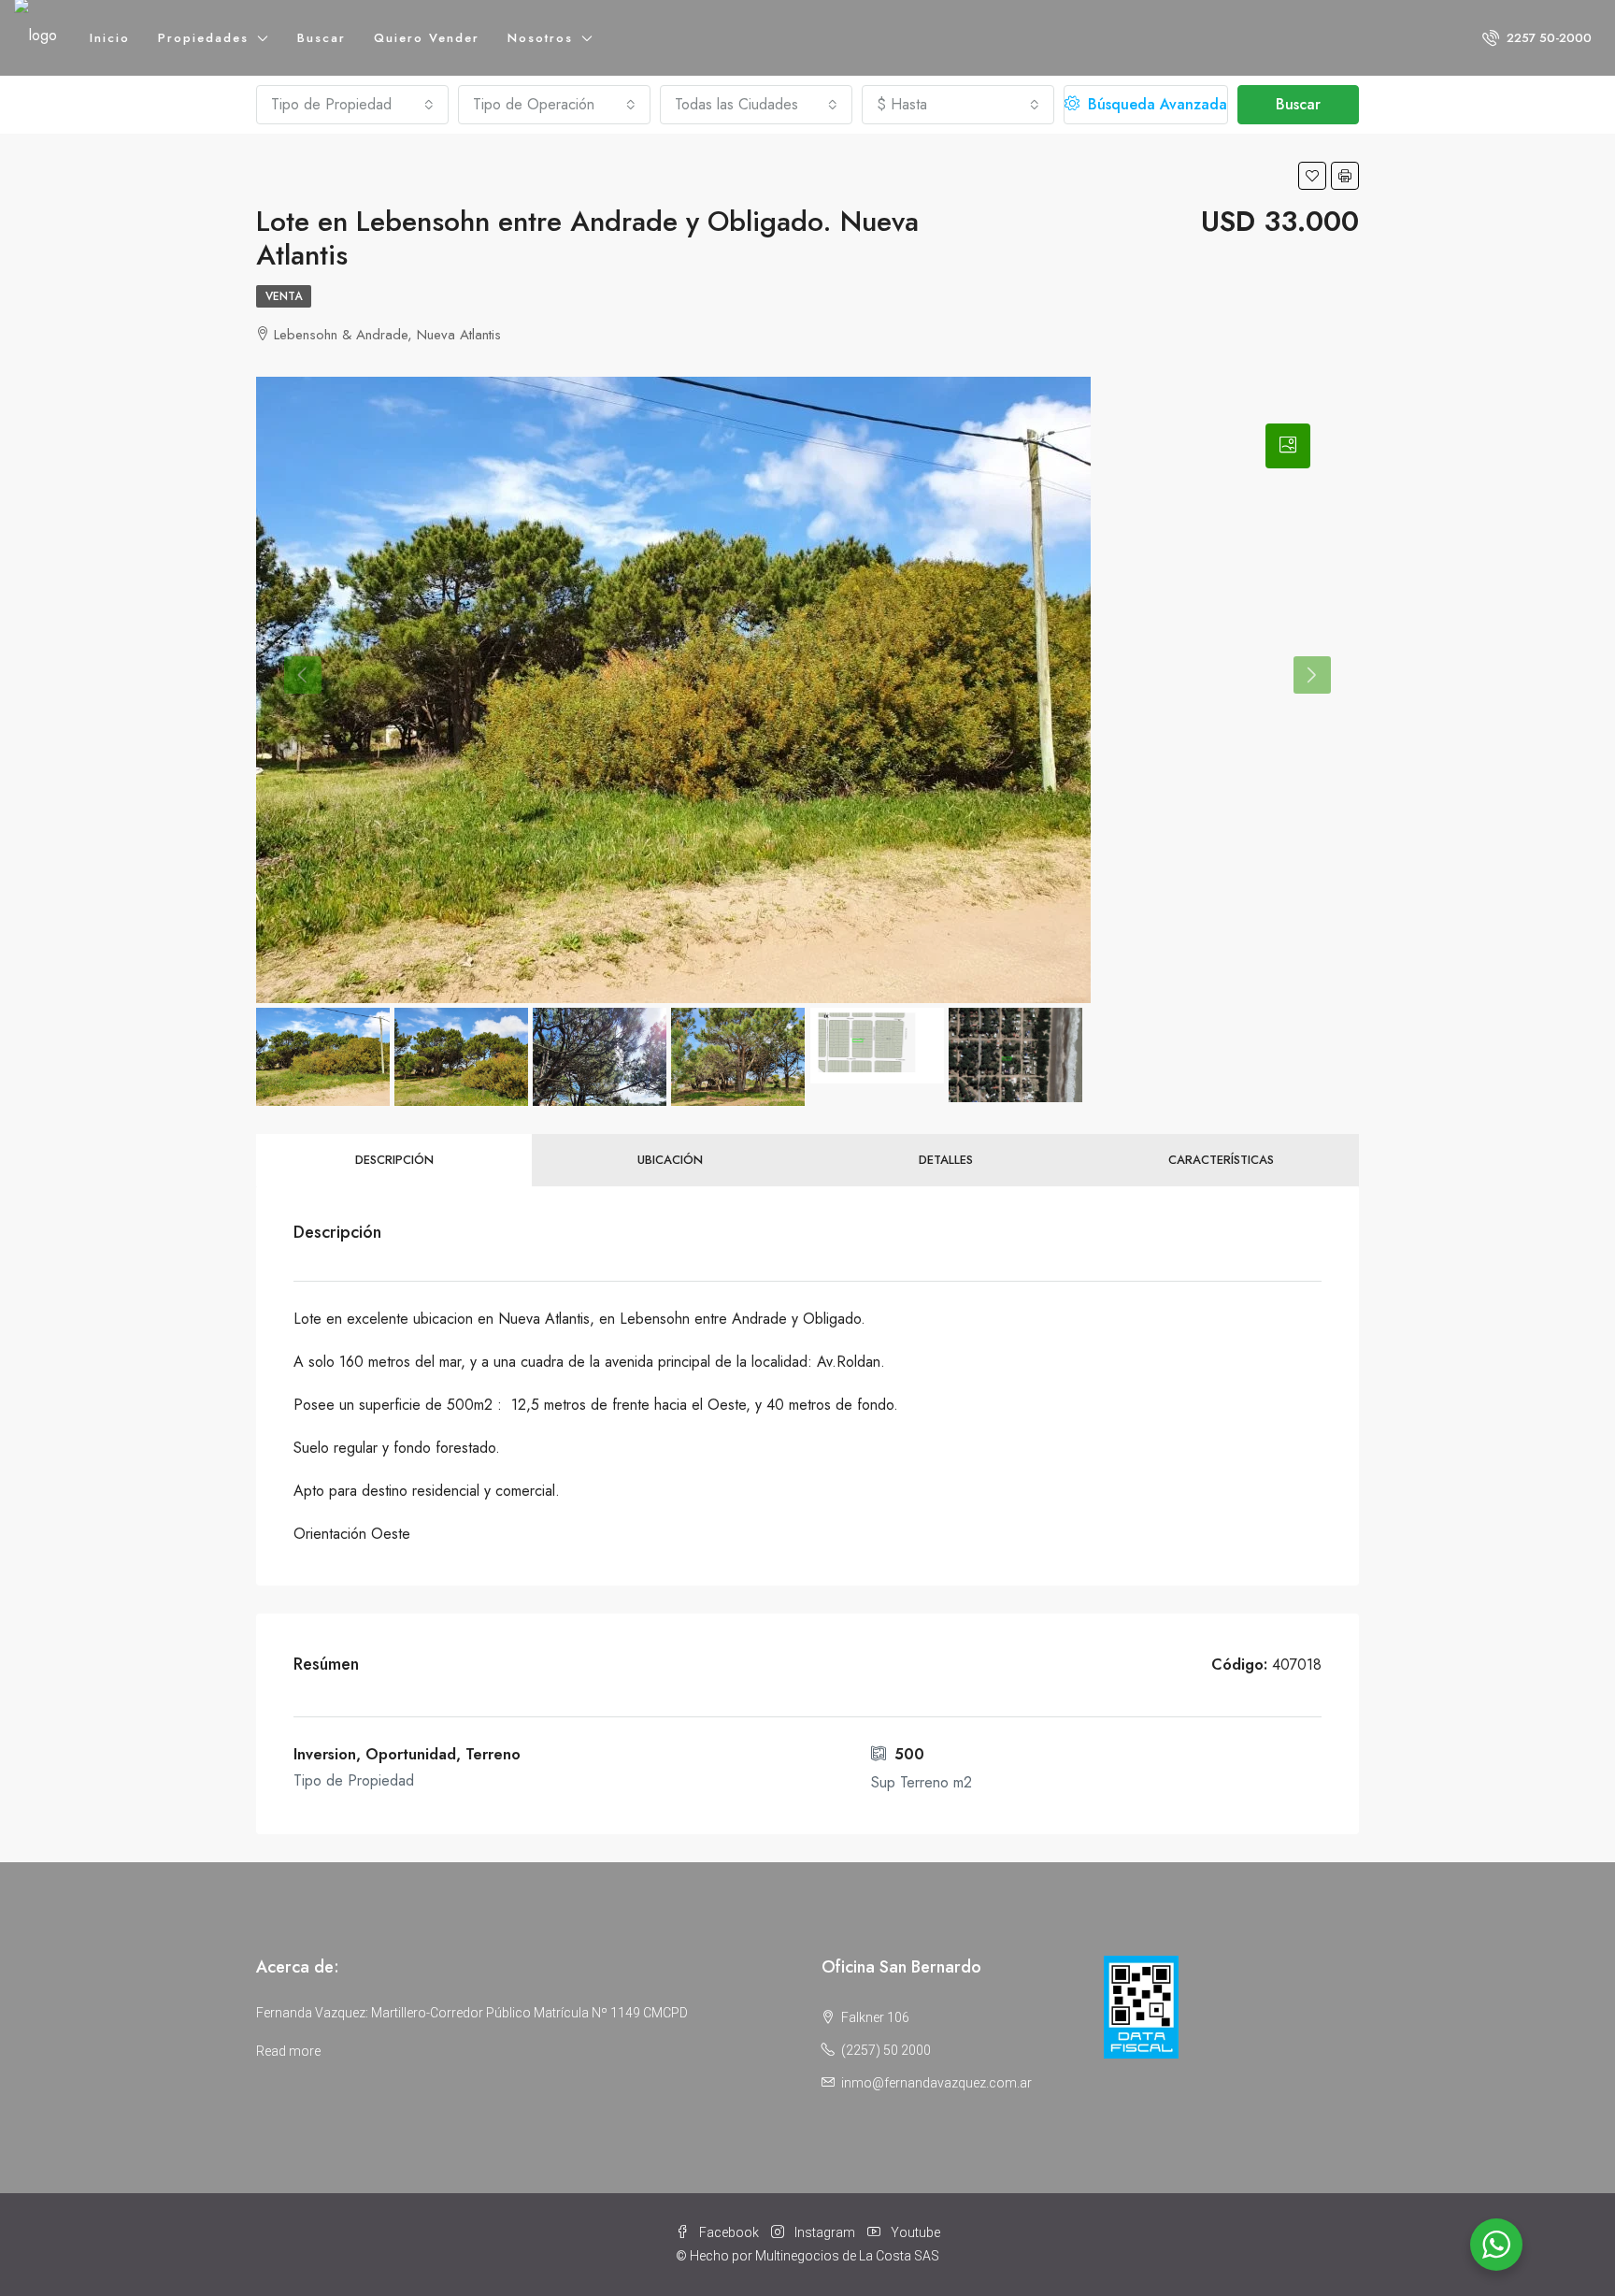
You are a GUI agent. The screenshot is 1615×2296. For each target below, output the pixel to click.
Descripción (394, 1160)
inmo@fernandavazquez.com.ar (936, 2083)
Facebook (729, 2232)
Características (1221, 1160)
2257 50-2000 (1547, 38)
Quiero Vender (427, 38)
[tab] (1288, 446)
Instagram (825, 2232)
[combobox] (352, 105)
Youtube (914, 2232)
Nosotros (540, 38)
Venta (284, 296)
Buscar (322, 38)
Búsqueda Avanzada (1155, 104)
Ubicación (670, 1160)
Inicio (110, 38)
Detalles (946, 1160)
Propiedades (203, 38)
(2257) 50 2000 (886, 2050)
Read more (288, 2051)
